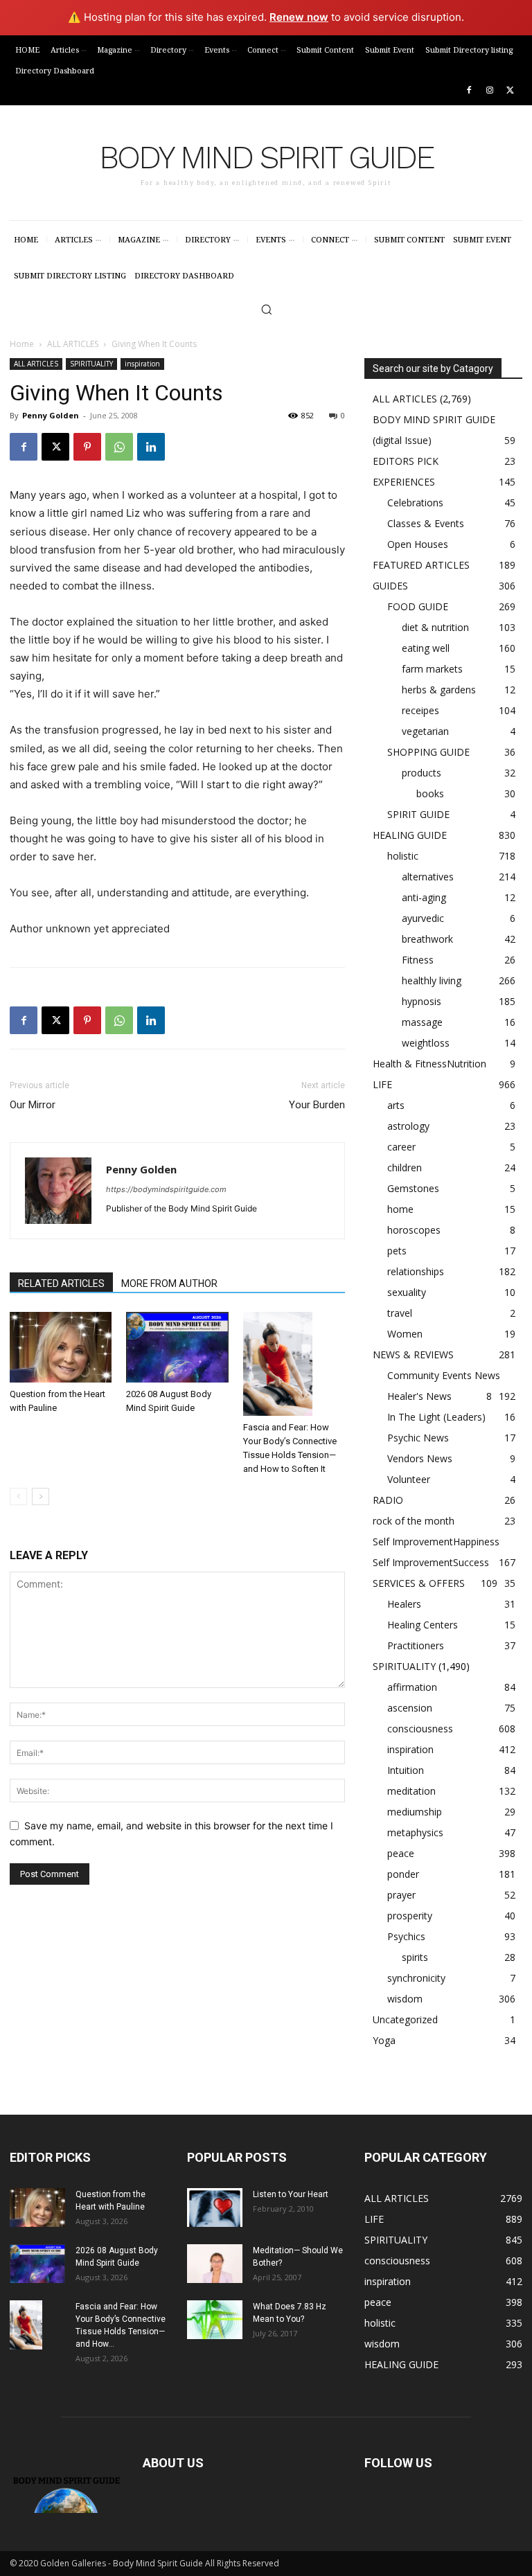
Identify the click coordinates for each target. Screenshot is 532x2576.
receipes (420, 710)
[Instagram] (489, 91)
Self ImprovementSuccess (431, 1562)
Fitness (418, 960)
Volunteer (409, 1479)
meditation (411, 1791)
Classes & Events (426, 523)
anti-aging (424, 897)
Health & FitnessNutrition (429, 1064)
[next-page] (41, 1496)
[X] (510, 91)
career (401, 1147)
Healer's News (419, 1396)
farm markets (432, 669)
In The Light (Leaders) (436, 1417)
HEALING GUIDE (410, 835)
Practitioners (416, 1645)
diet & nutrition (435, 627)
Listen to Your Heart (291, 2194)
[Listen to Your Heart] (215, 2208)
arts (396, 1105)
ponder (403, 1874)
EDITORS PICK (406, 461)
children (405, 1167)
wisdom (405, 1999)
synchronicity (416, 1978)
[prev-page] (18, 1496)
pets (397, 1251)
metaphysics (415, 1832)
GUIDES (390, 586)
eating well (426, 648)
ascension (410, 1708)
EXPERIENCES (404, 482)
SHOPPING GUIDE (428, 752)
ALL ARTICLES (73, 344)
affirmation (412, 1687)
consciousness (420, 1729)
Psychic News (418, 1438)
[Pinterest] (87, 447)
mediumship (415, 1812)
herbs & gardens (439, 690)
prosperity (410, 1916)
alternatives (428, 877)
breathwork (427, 939)
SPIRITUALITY (91, 364)
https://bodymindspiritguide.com (166, 1189)
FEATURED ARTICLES (421, 565)
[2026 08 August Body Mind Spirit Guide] (177, 1347)
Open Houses (418, 544)
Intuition (406, 1770)
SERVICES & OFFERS (419, 1583)
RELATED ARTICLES (61, 1283)
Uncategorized (405, 2019)
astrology (408, 1126)
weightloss (426, 1043)
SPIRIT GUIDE (418, 814)
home (400, 1209)
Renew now (299, 17)
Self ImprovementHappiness (436, 1542)
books (430, 793)
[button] (266, 309)
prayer (401, 1895)
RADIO (388, 1500)
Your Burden (317, 1105)
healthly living (432, 980)
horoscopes (414, 1230)
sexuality (407, 1292)
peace (401, 1853)
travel (400, 1313)
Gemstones (413, 1188)
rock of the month (414, 1521)
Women (405, 1334)
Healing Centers (423, 1625)
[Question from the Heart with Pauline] (61, 1347)
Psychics (406, 1936)
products (422, 773)
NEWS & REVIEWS (413, 1354)
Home (22, 344)
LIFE (382, 1084)
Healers (404, 1604)
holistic (403, 856)
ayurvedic (423, 918)
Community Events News (444, 1375)
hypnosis (422, 1001)
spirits (415, 1957)
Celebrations (415, 503)
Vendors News (420, 1458)
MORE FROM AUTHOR (169, 1283)
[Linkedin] (151, 447)
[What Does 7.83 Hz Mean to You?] (215, 2320)
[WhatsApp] (119, 447)
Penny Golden (51, 415)
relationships (416, 1271)
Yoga (384, 2040)
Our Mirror (33, 1105)
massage (422, 1022)
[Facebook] (469, 91)
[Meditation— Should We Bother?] (215, 2264)
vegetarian (425, 731)
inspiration (142, 364)
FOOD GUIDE (418, 606)
